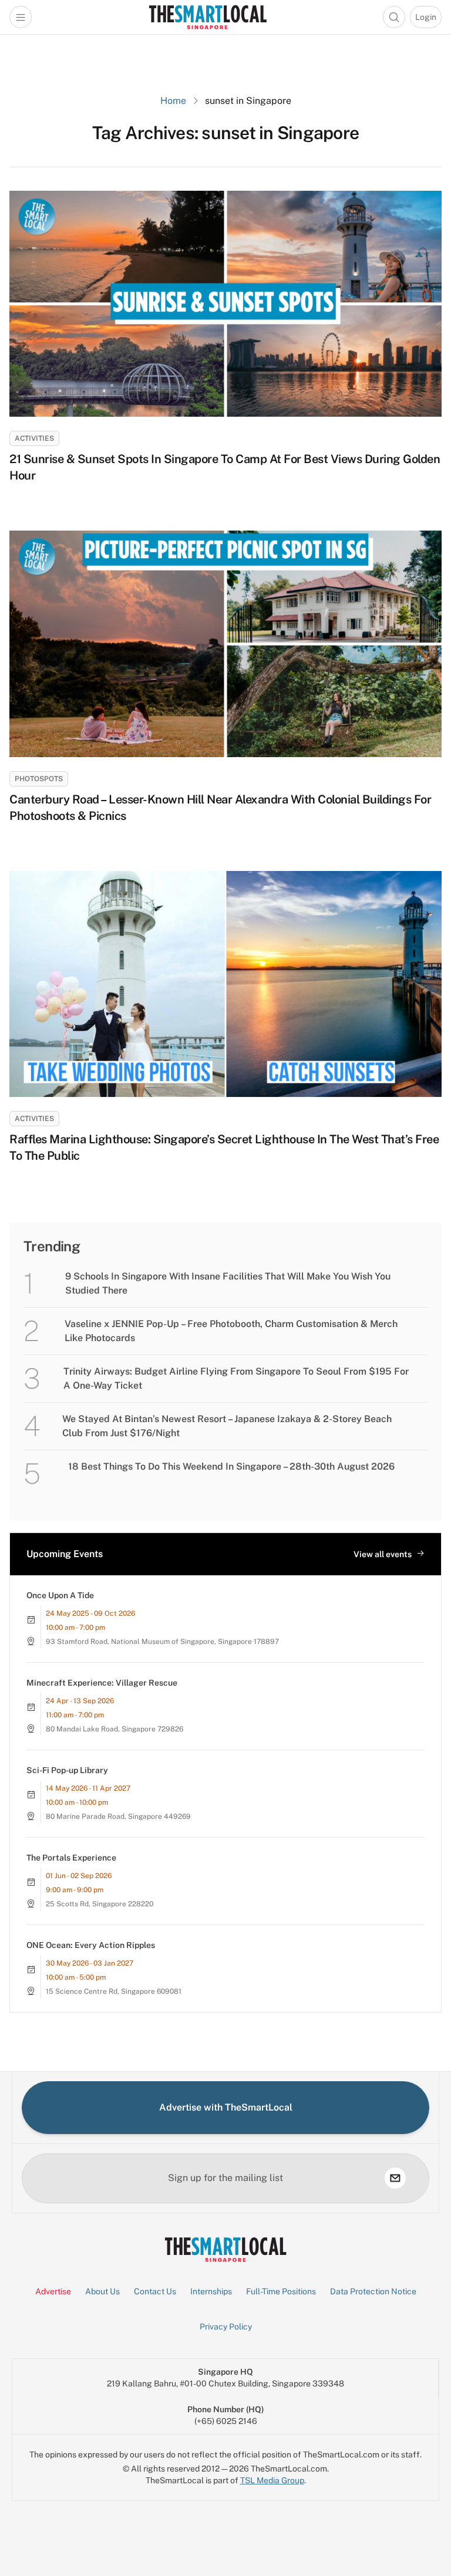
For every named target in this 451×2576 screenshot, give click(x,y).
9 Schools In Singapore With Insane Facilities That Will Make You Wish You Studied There (228, 1283)
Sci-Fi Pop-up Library (67, 1770)
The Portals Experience (71, 1858)
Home (173, 101)
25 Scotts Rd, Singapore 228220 (100, 1904)
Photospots (39, 779)
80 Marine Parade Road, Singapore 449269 (118, 1817)
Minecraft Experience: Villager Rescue (102, 1683)
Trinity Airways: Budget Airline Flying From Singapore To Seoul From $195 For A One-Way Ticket (236, 1378)
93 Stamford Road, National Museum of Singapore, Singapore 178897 (162, 1642)
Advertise (53, 2291)
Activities (34, 438)
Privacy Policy (226, 2327)
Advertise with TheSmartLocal (226, 2107)
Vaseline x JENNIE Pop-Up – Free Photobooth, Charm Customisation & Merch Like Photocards (231, 1331)
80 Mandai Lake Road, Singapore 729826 (115, 1729)
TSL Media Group (272, 2480)
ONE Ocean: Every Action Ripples (91, 1945)
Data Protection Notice (373, 2291)
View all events (383, 1554)
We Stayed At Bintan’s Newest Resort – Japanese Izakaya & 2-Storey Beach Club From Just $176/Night (227, 1426)
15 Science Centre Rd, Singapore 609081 (114, 1991)
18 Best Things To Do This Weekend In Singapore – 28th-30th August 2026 (231, 1466)
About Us (102, 2291)
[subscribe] (395, 2178)
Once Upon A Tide (60, 1595)
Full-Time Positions (281, 2291)
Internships (211, 2291)
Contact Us (155, 2291)
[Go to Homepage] (208, 17)
